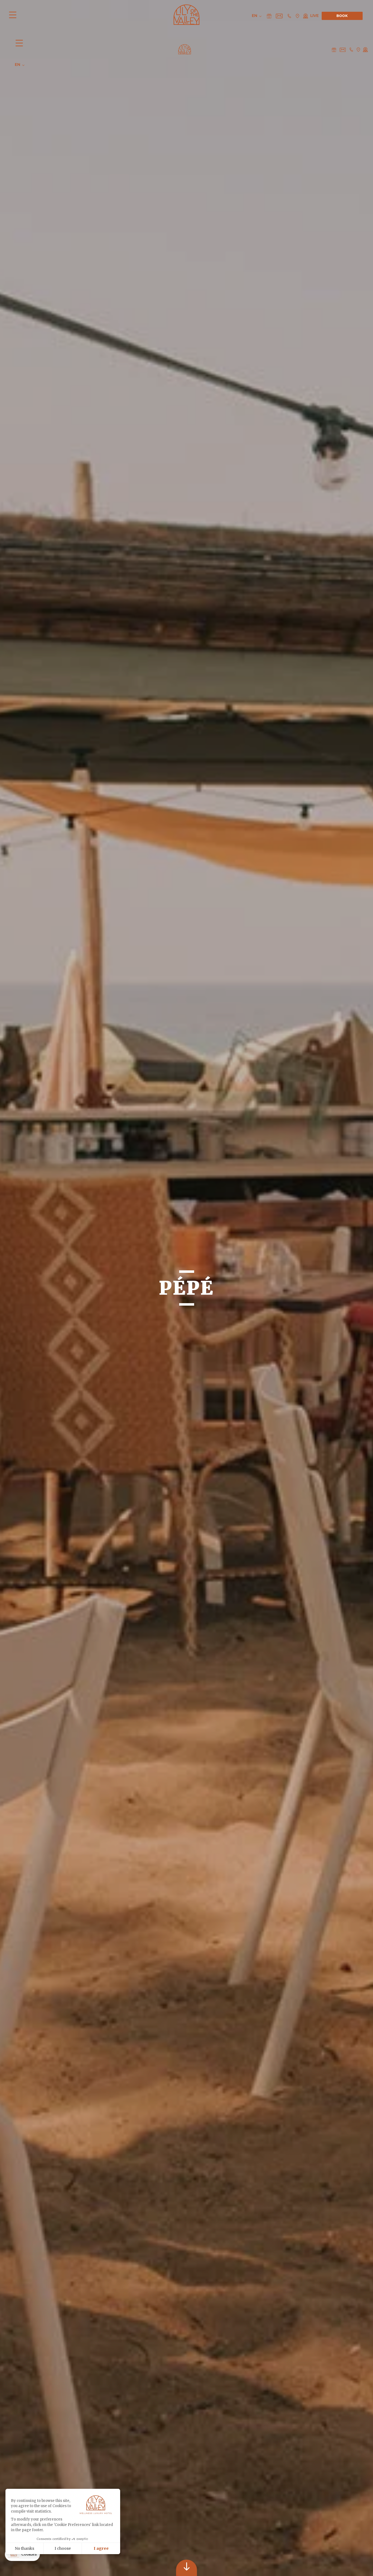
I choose (63, 2548)
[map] (358, 49)
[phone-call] (351, 49)
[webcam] (365, 49)
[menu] (14, 16)
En (18, 65)
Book (342, 16)
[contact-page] (334, 49)
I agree (101, 2548)
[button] (22, 2554)
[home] (185, 49)
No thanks (24, 2548)
